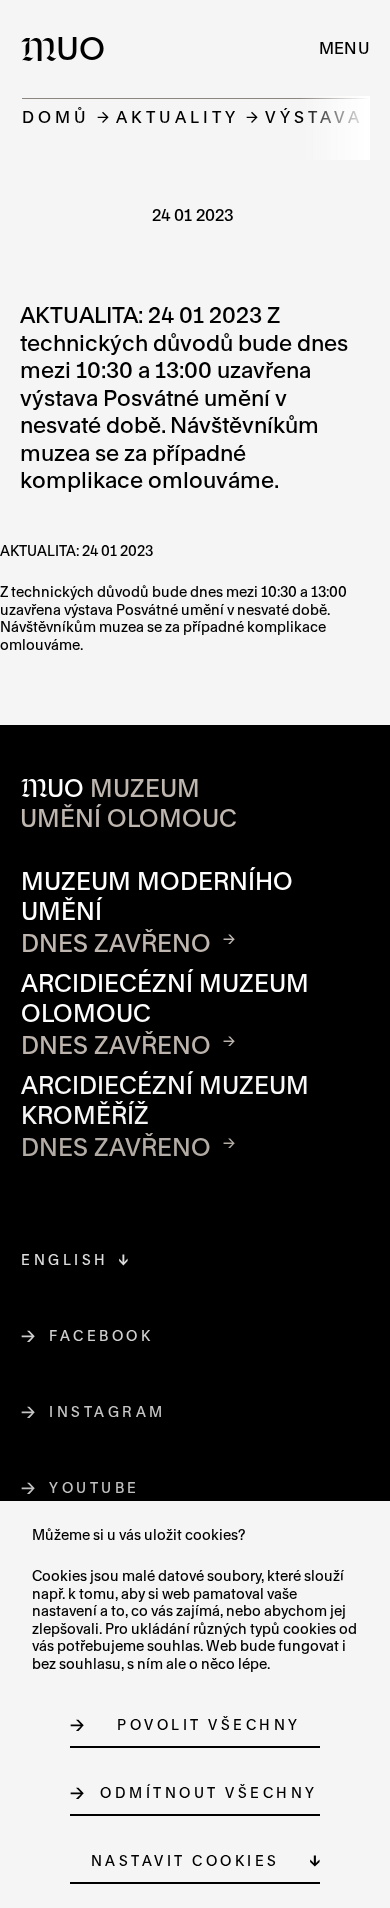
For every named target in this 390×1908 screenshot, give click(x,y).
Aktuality (177, 116)
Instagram (108, 1411)
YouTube (95, 1487)
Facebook (101, 1335)
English (65, 1259)
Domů (56, 116)
